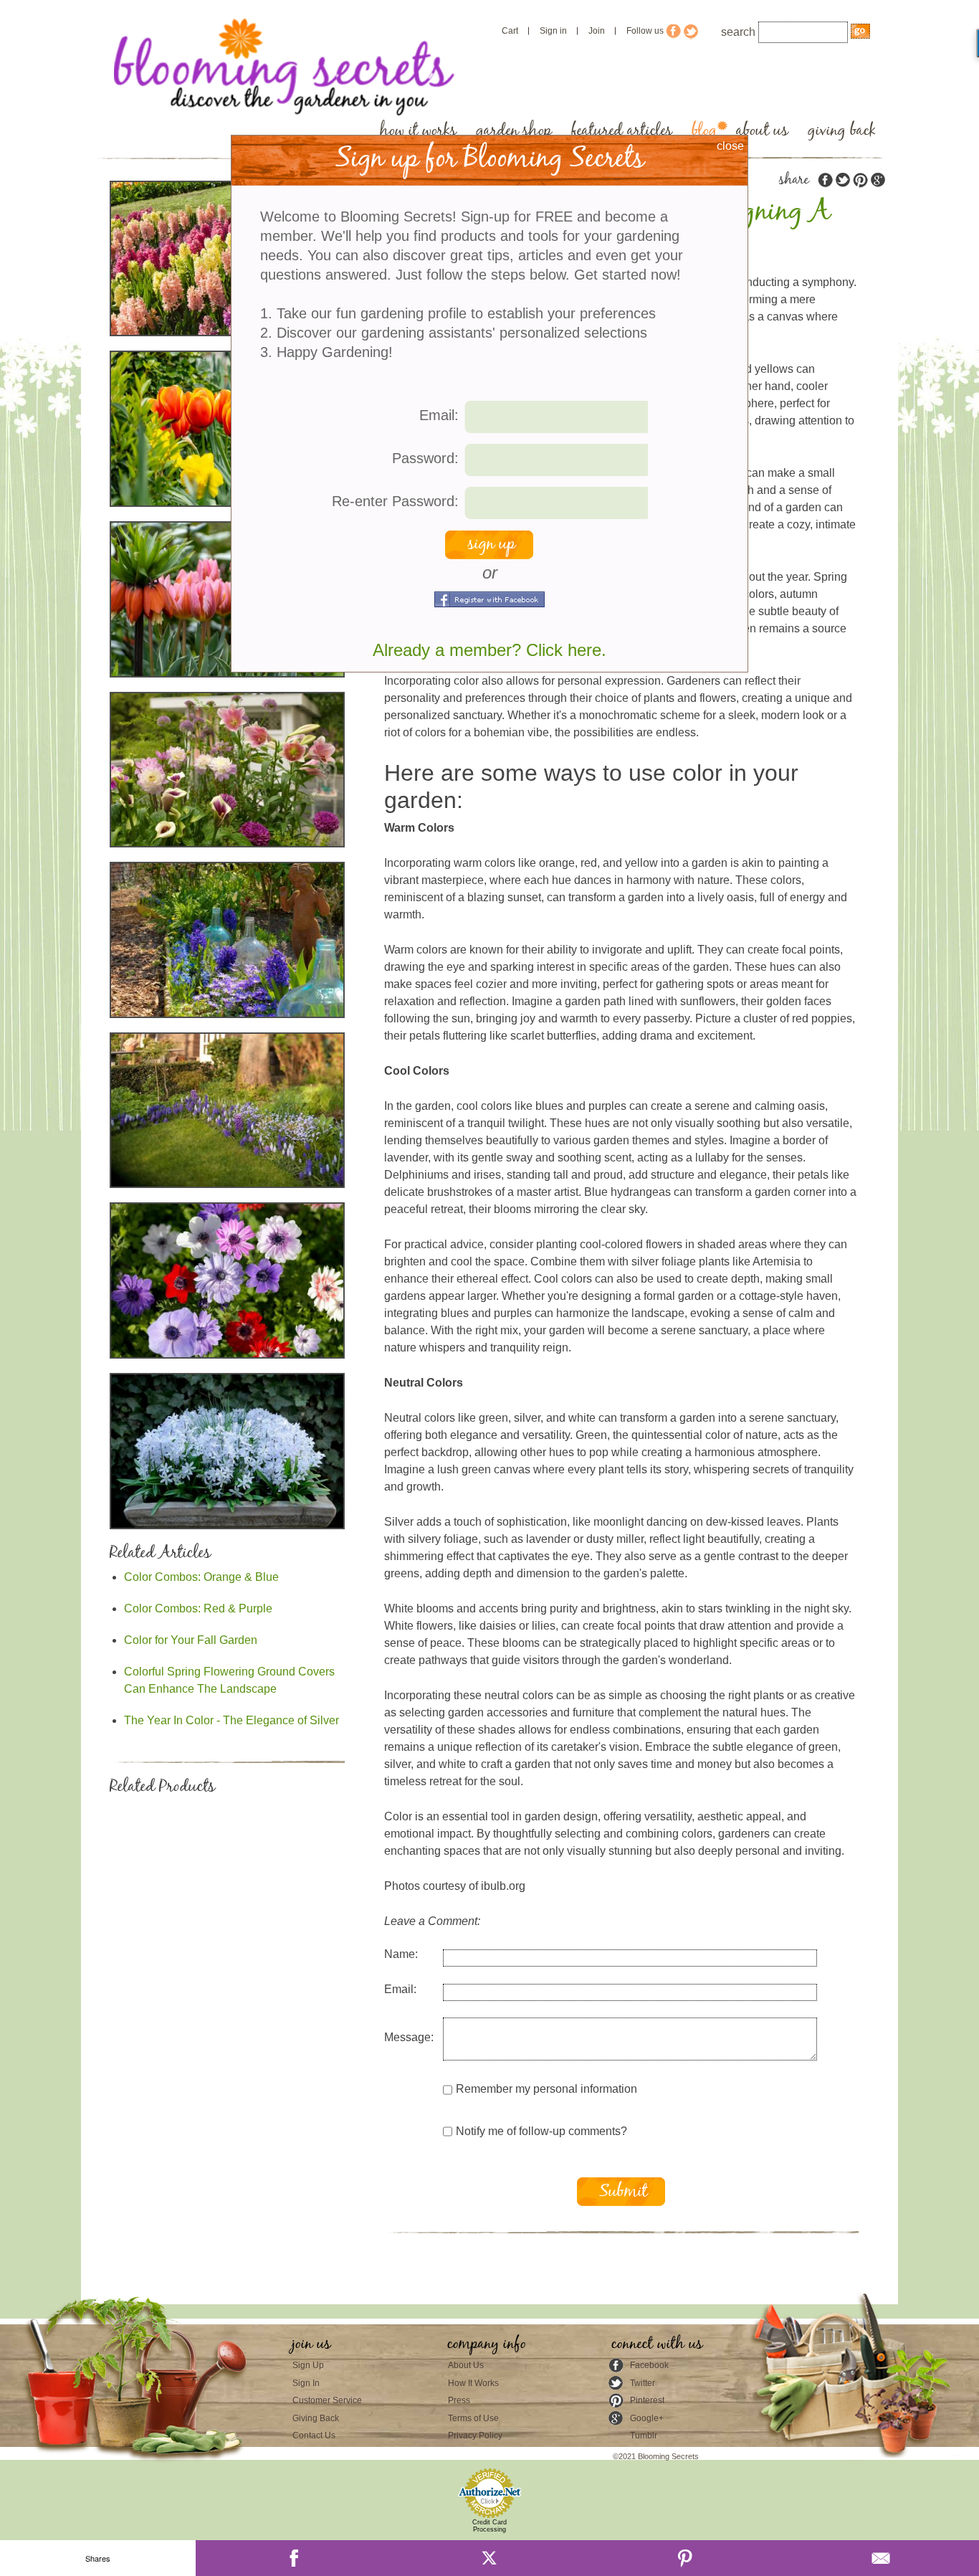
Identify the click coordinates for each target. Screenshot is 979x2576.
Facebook (649, 2365)
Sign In (306, 2383)
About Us (466, 2365)
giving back (842, 131)
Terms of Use (473, 2418)
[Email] (881, 2558)
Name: (401, 1954)
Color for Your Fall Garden (191, 1640)
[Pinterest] (686, 2558)
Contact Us (314, 2435)
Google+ (647, 2418)
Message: (409, 2037)
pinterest (860, 180)
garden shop (514, 131)
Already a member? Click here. (489, 650)
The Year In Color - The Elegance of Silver (231, 1720)
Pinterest (647, 2400)
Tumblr (644, 2435)
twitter (843, 180)
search (738, 32)
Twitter (643, 2383)
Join (597, 31)
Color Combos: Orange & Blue (201, 1577)
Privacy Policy (475, 2435)
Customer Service (327, 2400)
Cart (510, 31)
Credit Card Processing (489, 2526)
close (730, 146)
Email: (400, 1989)
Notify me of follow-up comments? (541, 2131)
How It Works (473, 2383)
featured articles (622, 131)
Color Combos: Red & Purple (198, 1608)
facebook (826, 180)
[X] (489, 2558)
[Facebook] (293, 2558)
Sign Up (308, 2365)
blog (704, 131)
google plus (877, 180)
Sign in (553, 31)
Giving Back (316, 2418)
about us (762, 131)
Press (459, 2400)
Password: (425, 458)
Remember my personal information (546, 2089)
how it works (418, 131)
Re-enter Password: (395, 501)
